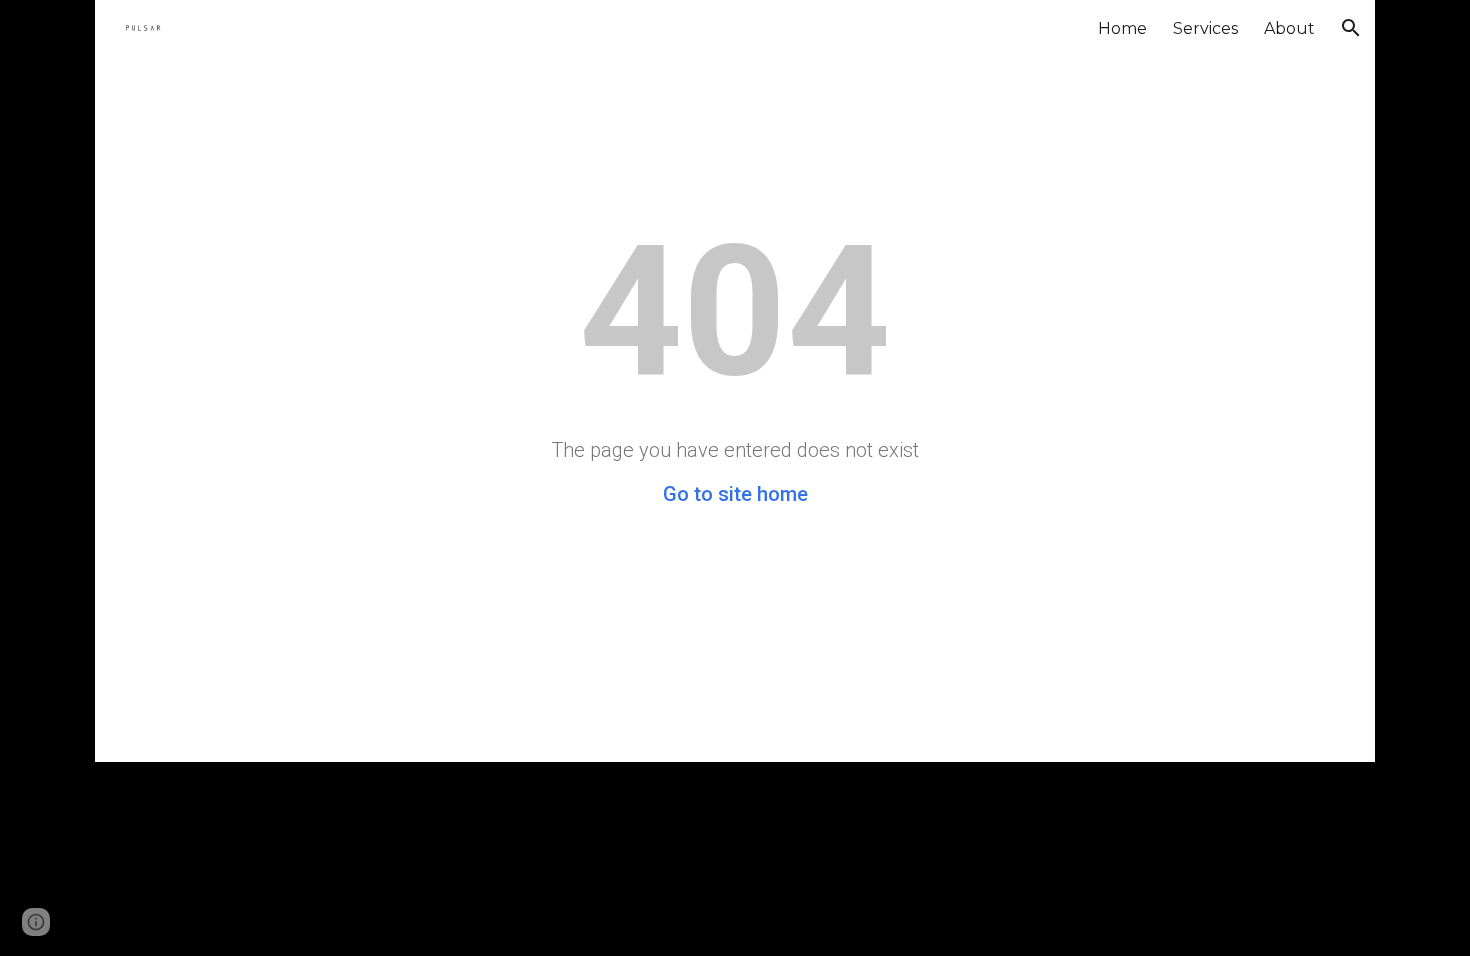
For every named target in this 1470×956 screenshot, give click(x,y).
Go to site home (735, 494)
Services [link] (1205, 28)
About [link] (1289, 28)
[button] (1351, 28)
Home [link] (1122, 28)
